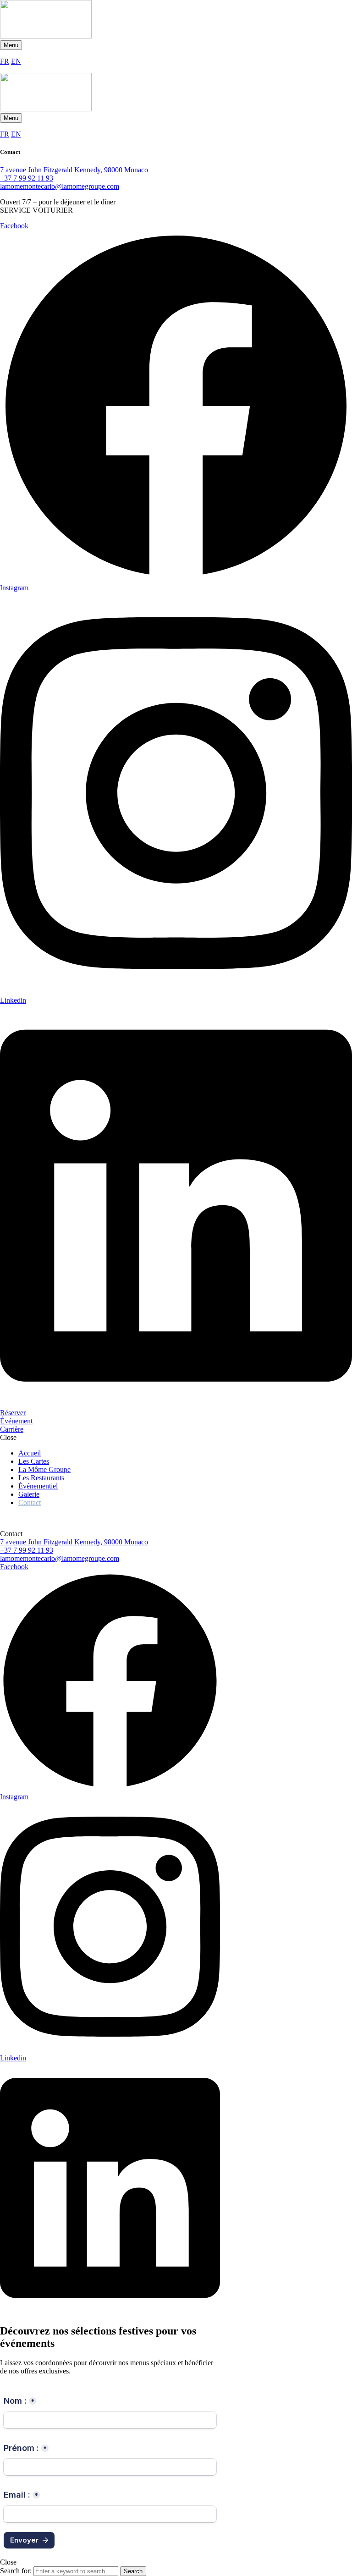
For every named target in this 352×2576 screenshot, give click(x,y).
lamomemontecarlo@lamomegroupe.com (60, 186)
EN (16, 61)
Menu (11, 45)
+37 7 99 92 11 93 (27, 178)
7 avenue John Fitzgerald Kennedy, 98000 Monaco (74, 170)
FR (5, 61)
